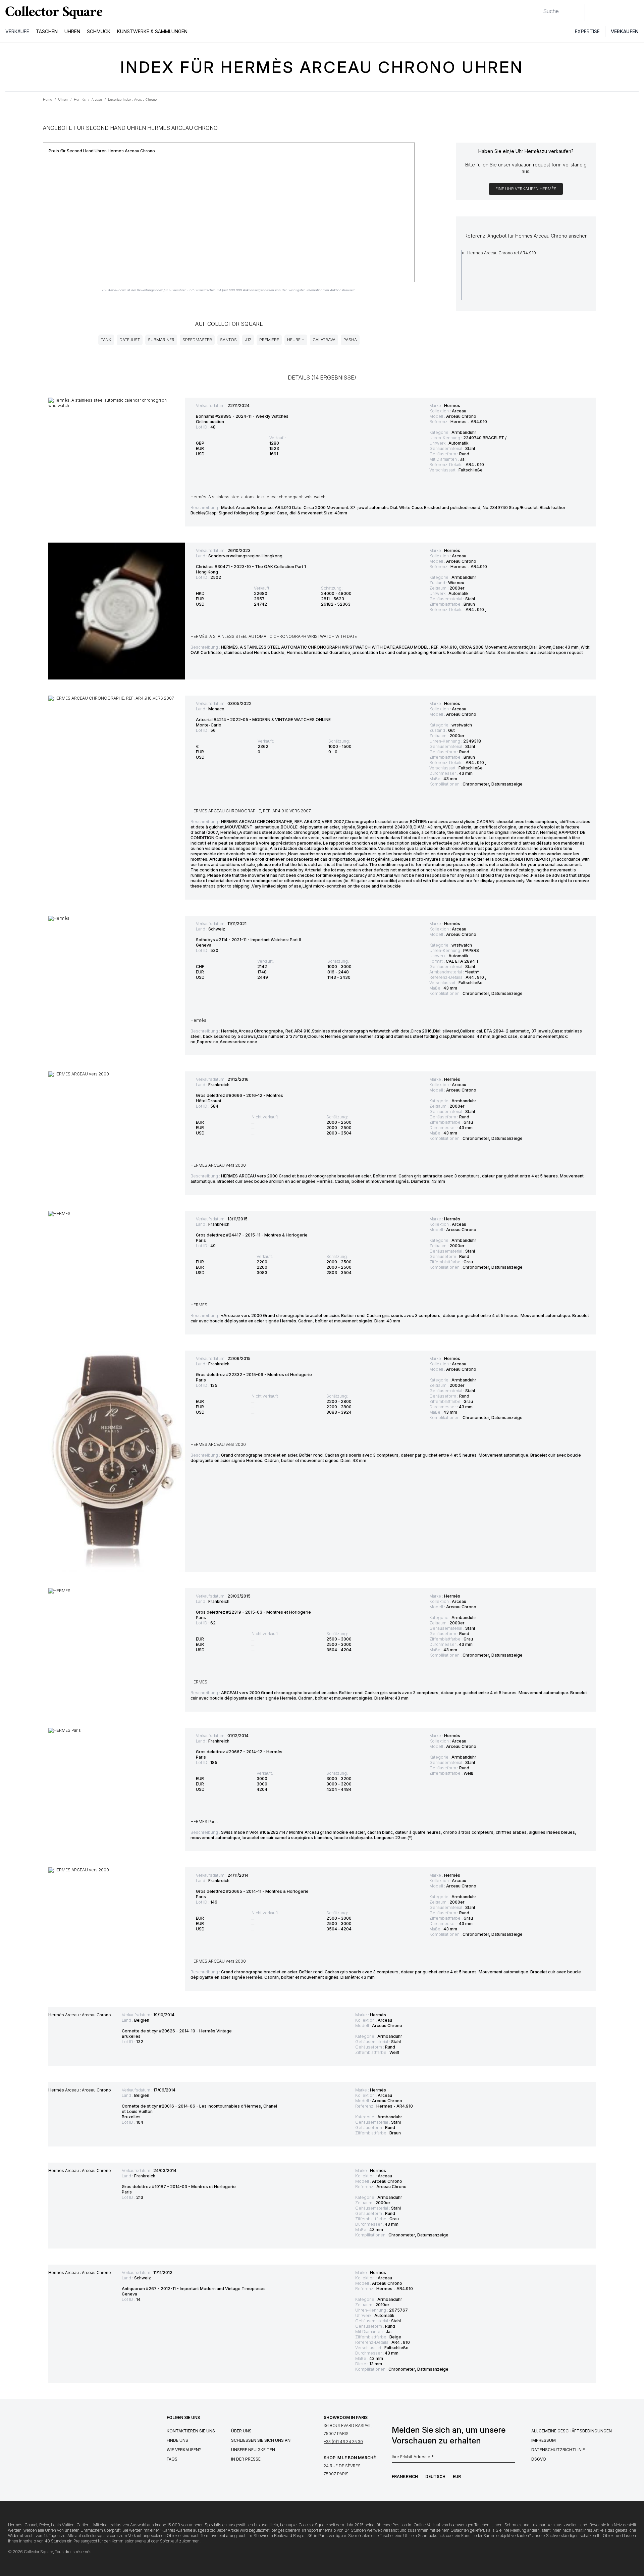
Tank (106, 340)
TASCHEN (47, 31)
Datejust (130, 340)
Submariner (161, 340)
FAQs (172, 2459)
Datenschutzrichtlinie (558, 2450)
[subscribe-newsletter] (512, 2459)
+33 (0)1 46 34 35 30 (343, 2442)
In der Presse (246, 2459)
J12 (248, 340)
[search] (538, 8)
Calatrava (324, 340)
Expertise (587, 31)
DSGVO (539, 2459)
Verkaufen (625, 31)
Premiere (269, 340)
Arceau (459, 411)
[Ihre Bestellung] (623, 12)
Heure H (296, 340)
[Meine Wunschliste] (608, 12)
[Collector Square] (52, 12)
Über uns (241, 2431)
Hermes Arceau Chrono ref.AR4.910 (502, 253)
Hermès (452, 406)
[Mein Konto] (637, 12)
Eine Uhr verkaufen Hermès (526, 189)
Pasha (350, 340)
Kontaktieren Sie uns (191, 2431)
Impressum (544, 2440)
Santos (228, 340)
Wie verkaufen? (184, 2450)
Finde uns (177, 2440)
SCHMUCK (99, 31)
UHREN (72, 31)
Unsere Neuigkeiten (253, 2450)
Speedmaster (197, 340)
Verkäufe (17, 31)
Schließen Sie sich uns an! (261, 2440)
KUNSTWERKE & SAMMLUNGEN (152, 31)
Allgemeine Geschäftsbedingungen (572, 2431)
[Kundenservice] (594, 12)
